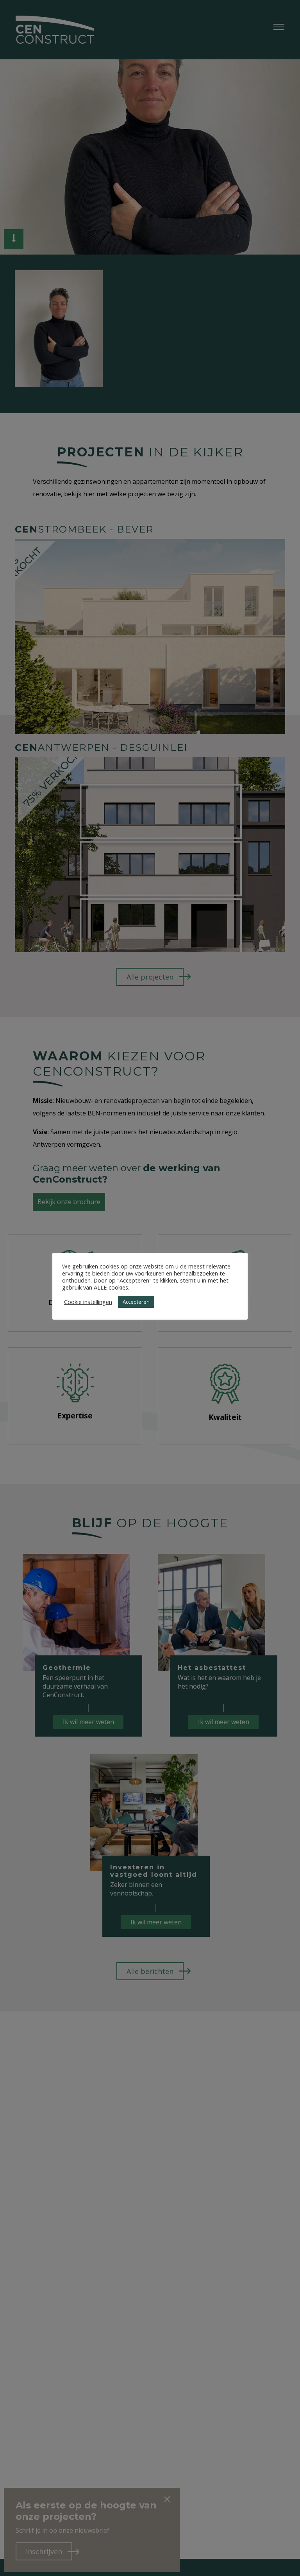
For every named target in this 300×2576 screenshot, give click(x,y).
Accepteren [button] (136, 1302)
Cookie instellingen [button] (88, 1302)
